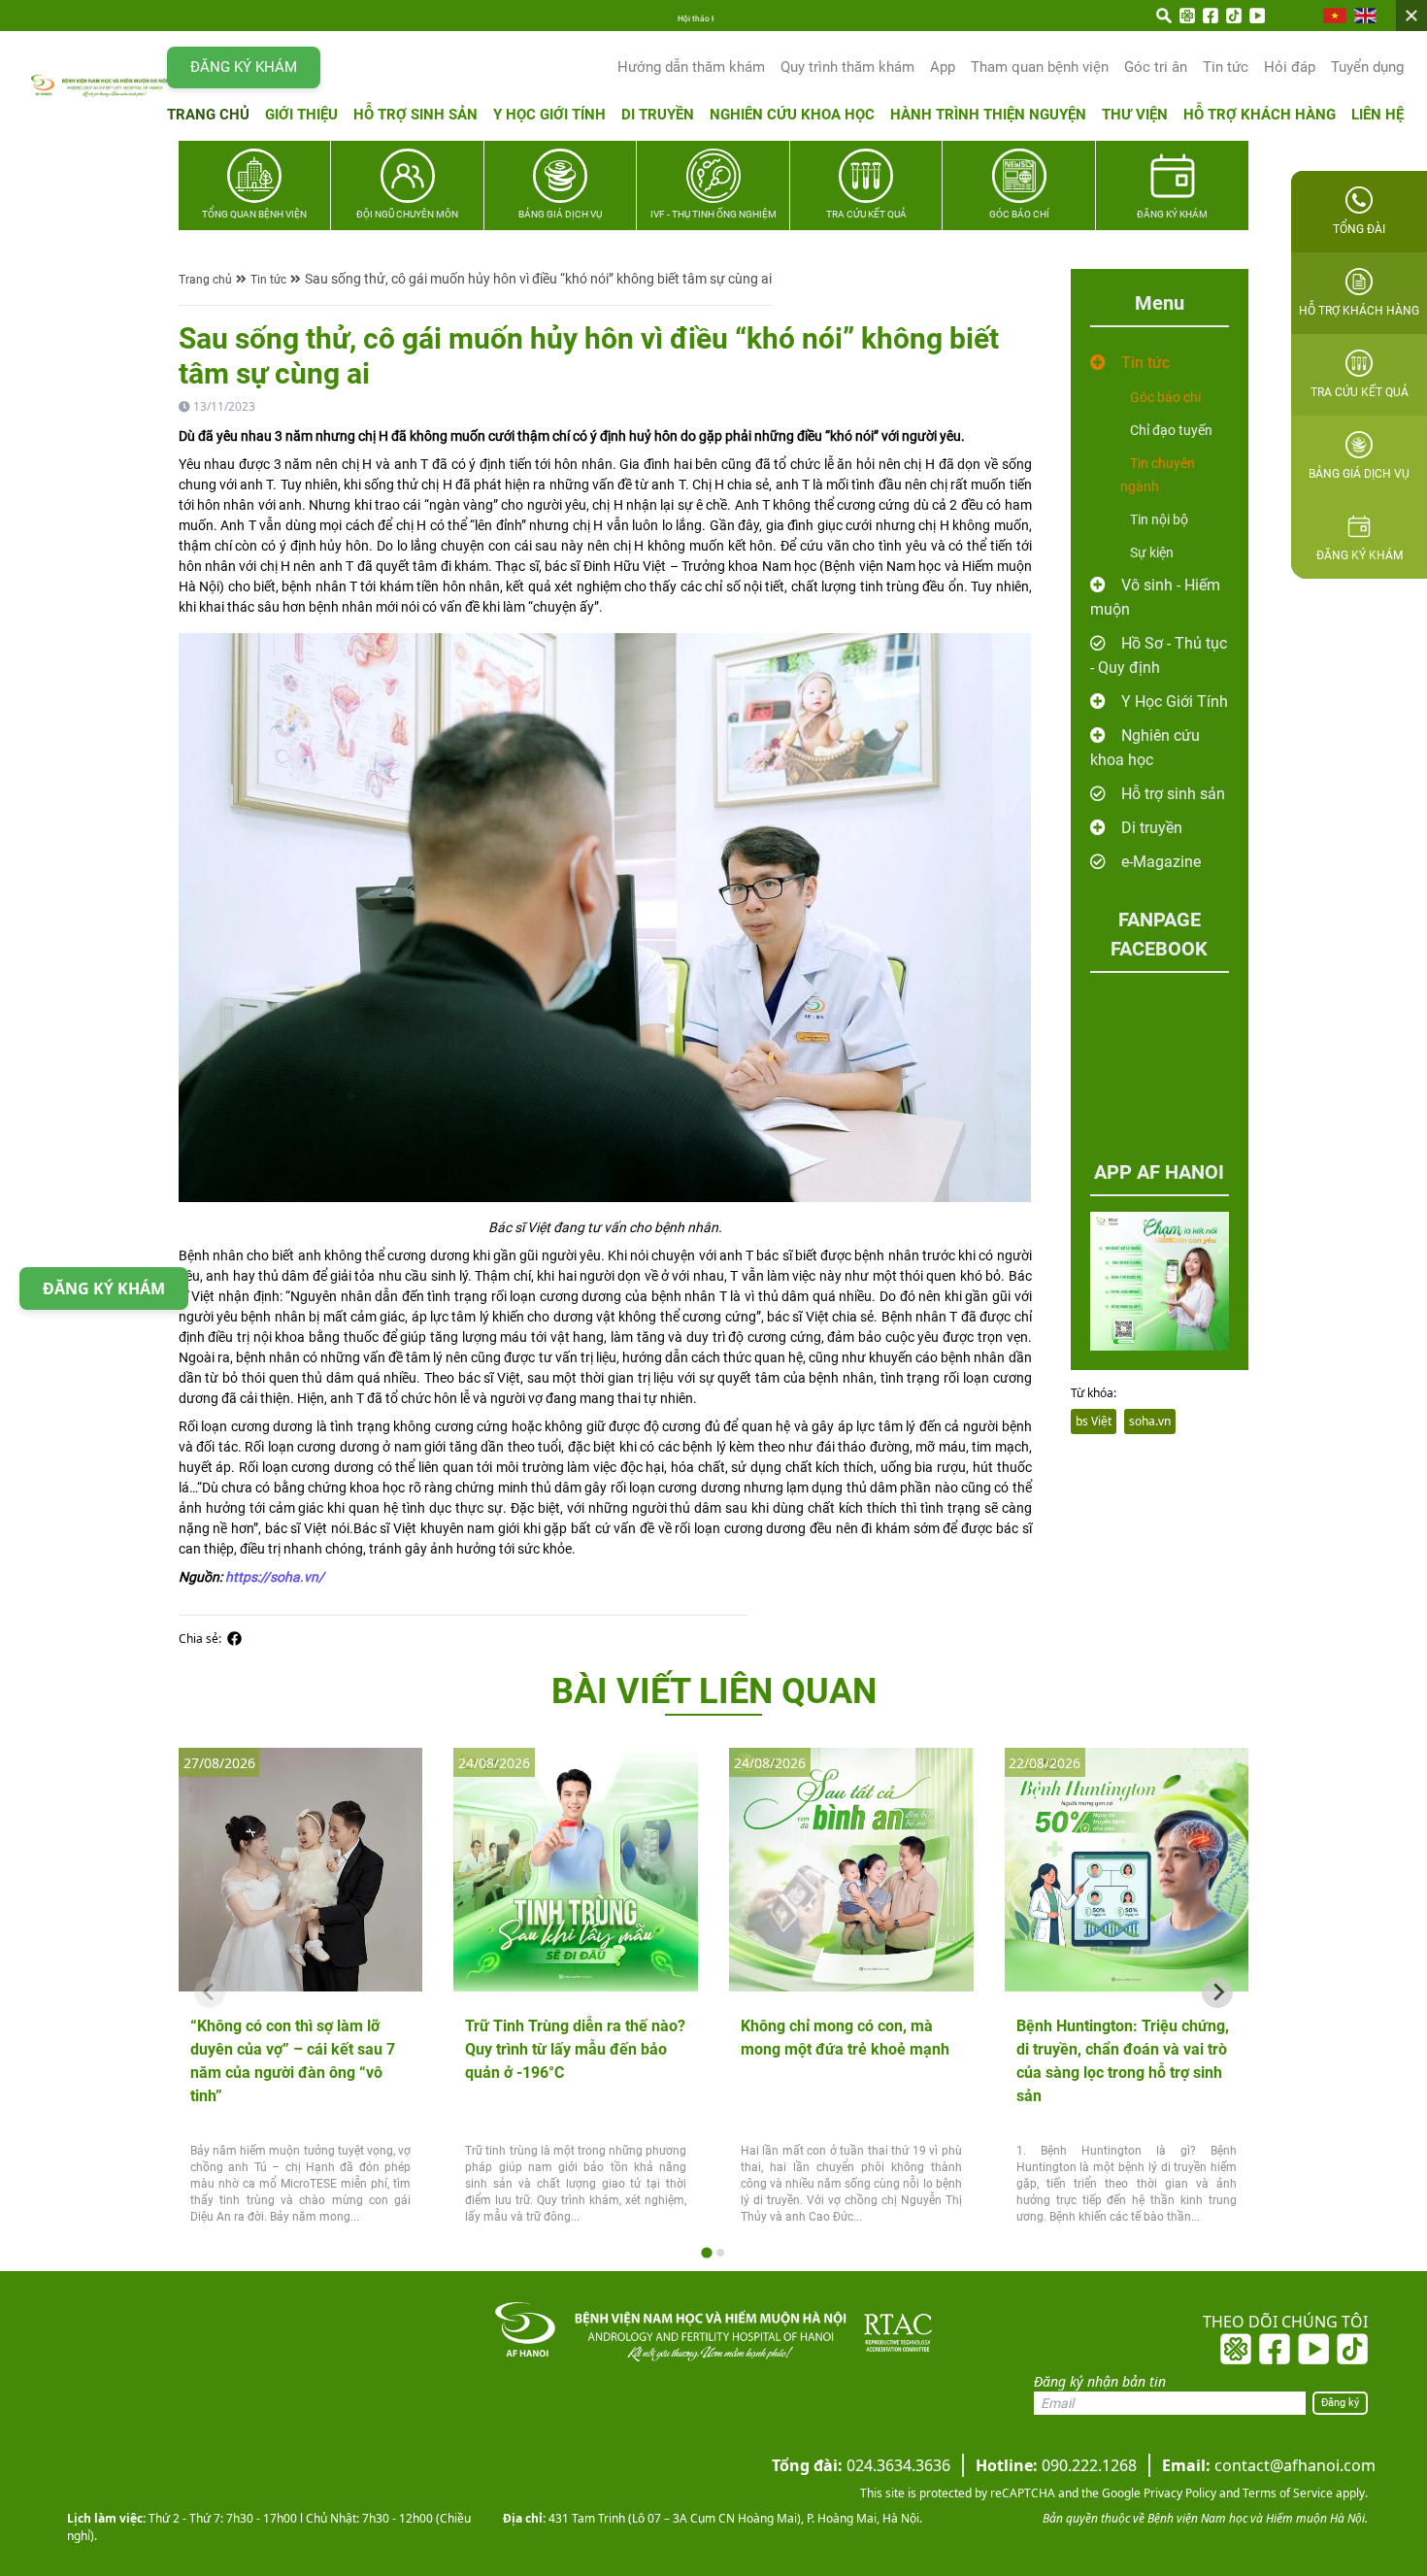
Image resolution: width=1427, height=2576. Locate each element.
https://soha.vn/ (275, 1577)
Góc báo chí (1165, 397)
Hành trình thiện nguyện (988, 115)
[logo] (99, 86)
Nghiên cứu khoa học (792, 115)
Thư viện (1135, 115)
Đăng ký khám (244, 67)
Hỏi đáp (1290, 67)
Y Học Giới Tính (1175, 702)
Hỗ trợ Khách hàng (1260, 115)
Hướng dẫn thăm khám (691, 67)
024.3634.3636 (861, 2465)
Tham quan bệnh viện (1040, 67)
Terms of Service (1286, 2493)
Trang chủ (208, 115)
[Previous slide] (210, 1992)
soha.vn (1150, 1421)
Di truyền (658, 115)
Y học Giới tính (549, 115)
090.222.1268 (1056, 2465)
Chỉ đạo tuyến (1171, 430)
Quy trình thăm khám (847, 67)
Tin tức (1226, 67)
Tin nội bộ (1159, 519)
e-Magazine (1161, 862)
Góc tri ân (1156, 67)
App (943, 67)
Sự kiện (1152, 552)
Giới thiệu (301, 115)
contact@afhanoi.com (1269, 2465)
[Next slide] (1217, 1992)
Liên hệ (1377, 115)
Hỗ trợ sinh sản (415, 115)
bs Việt (1094, 1421)
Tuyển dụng (1367, 67)
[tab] (706, 2253)
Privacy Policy (1178, 2493)
